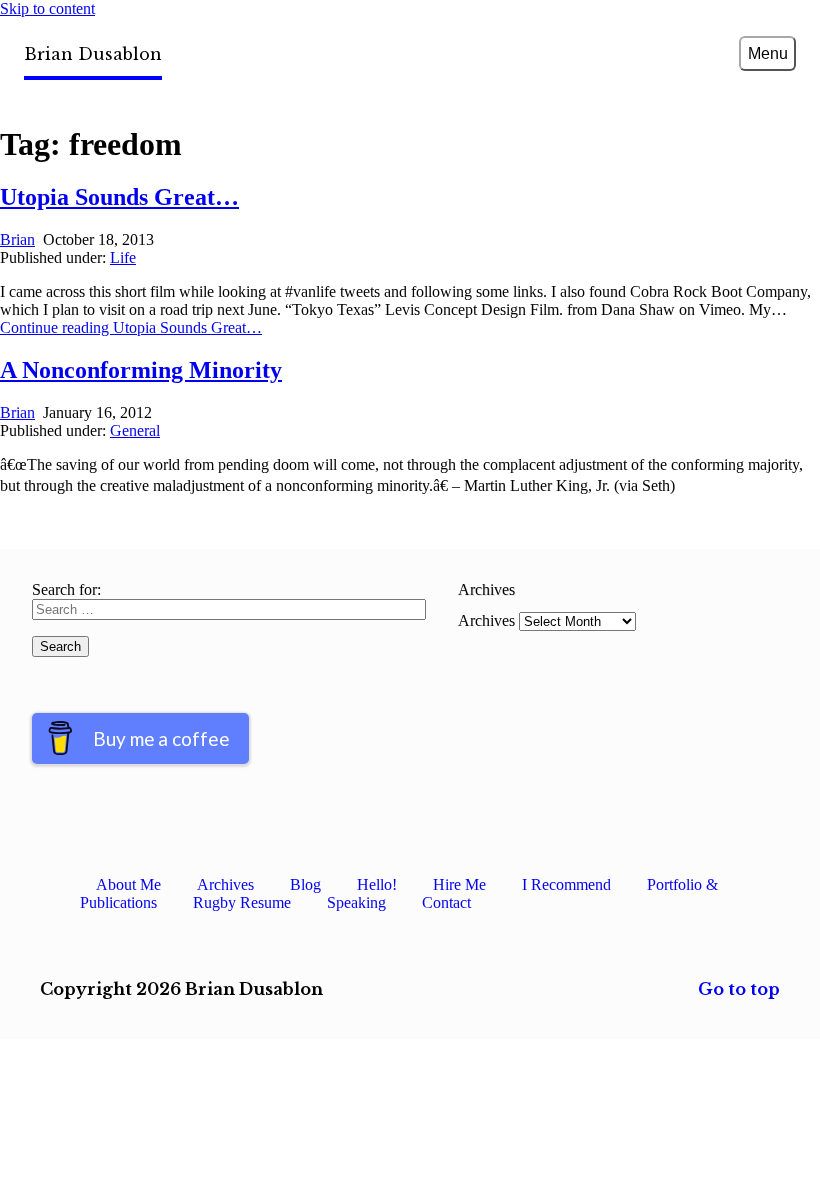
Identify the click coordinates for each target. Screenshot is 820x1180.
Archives (486, 620)
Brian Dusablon (93, 54)
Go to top (739, 989)
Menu (768, 53)
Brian (17, 239)
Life (123, 257)
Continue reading (131, 327)
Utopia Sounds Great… (119, 197)
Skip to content (47, 8)
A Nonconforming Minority (141, 370)
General (135, 430)
